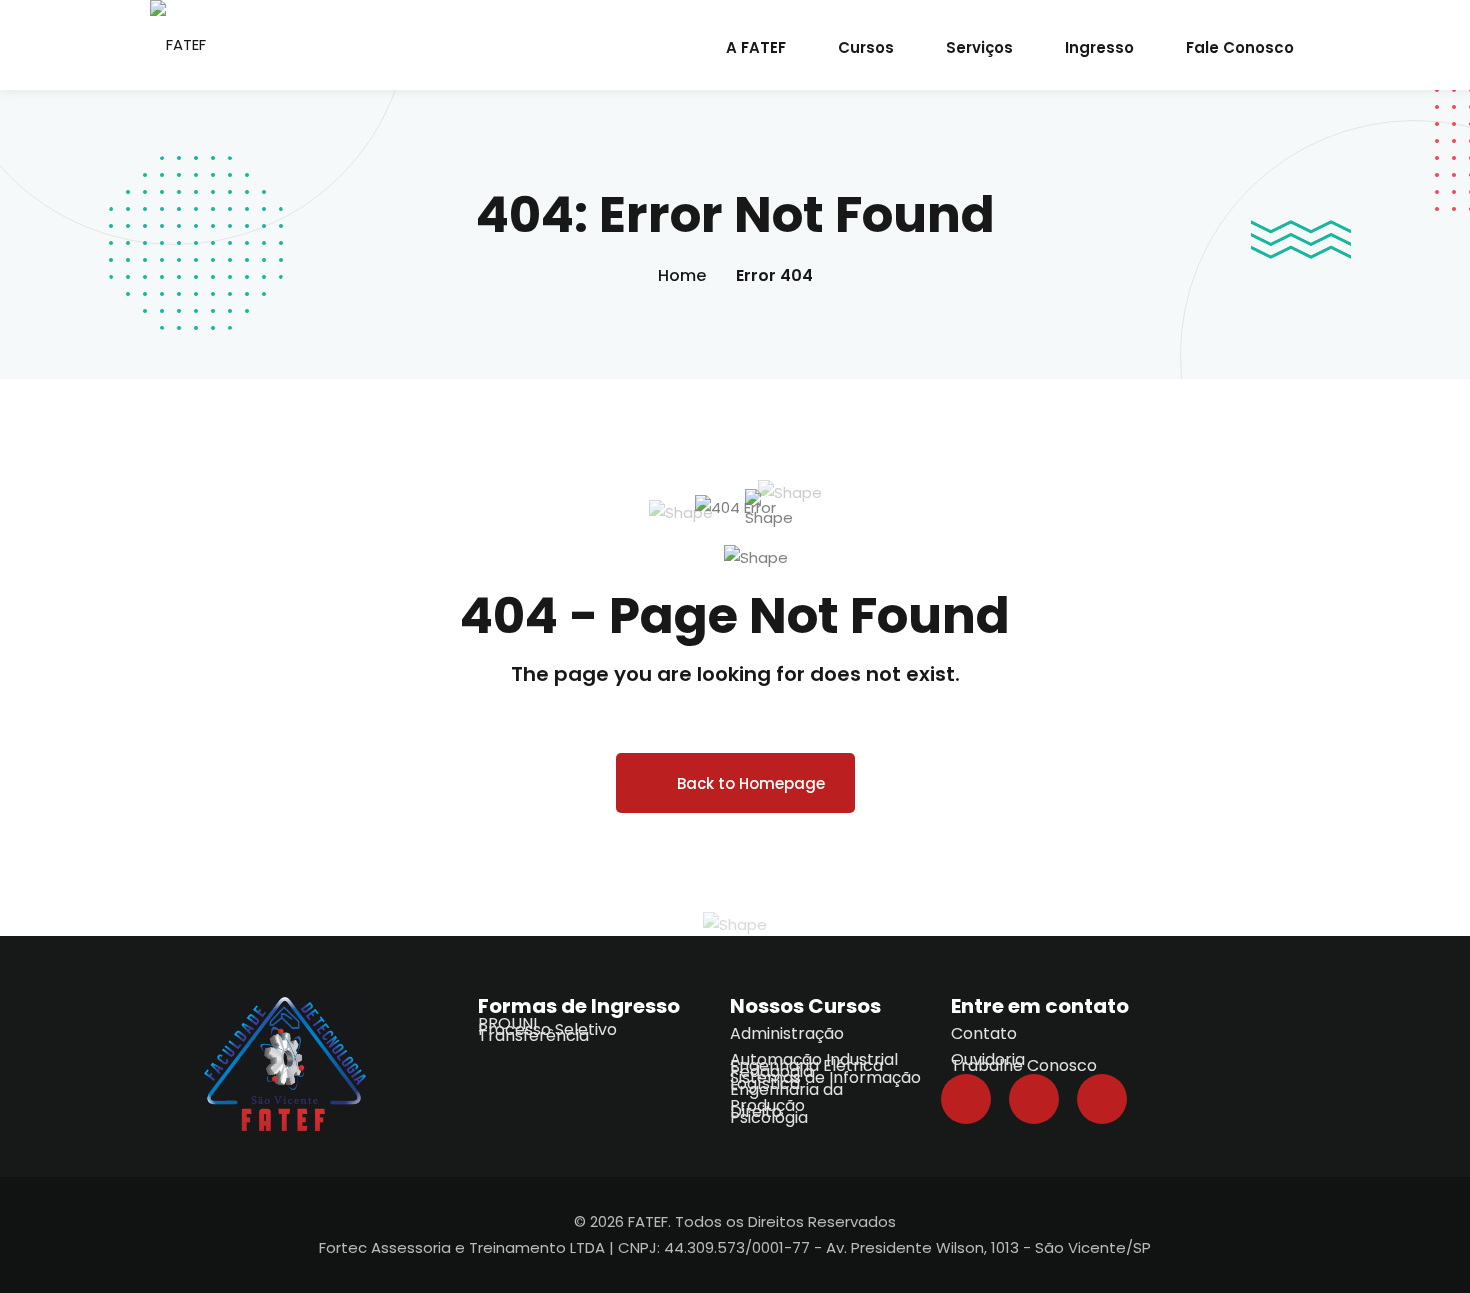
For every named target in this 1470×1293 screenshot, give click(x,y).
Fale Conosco (1240, 47)
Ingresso (1099, 47)
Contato (984, 1033)
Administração (787, 1033)
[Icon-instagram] (1102, 1099)
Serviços (979, 47)
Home (682, 275)
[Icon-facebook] (966, 1099)
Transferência (533, 1035)
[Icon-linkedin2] (1034, 1099)
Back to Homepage (751, 783)
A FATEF (756, 47)
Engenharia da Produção (786, 1097)
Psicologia (769, 1117)
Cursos (866, 47)
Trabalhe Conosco (1024, 1065)
